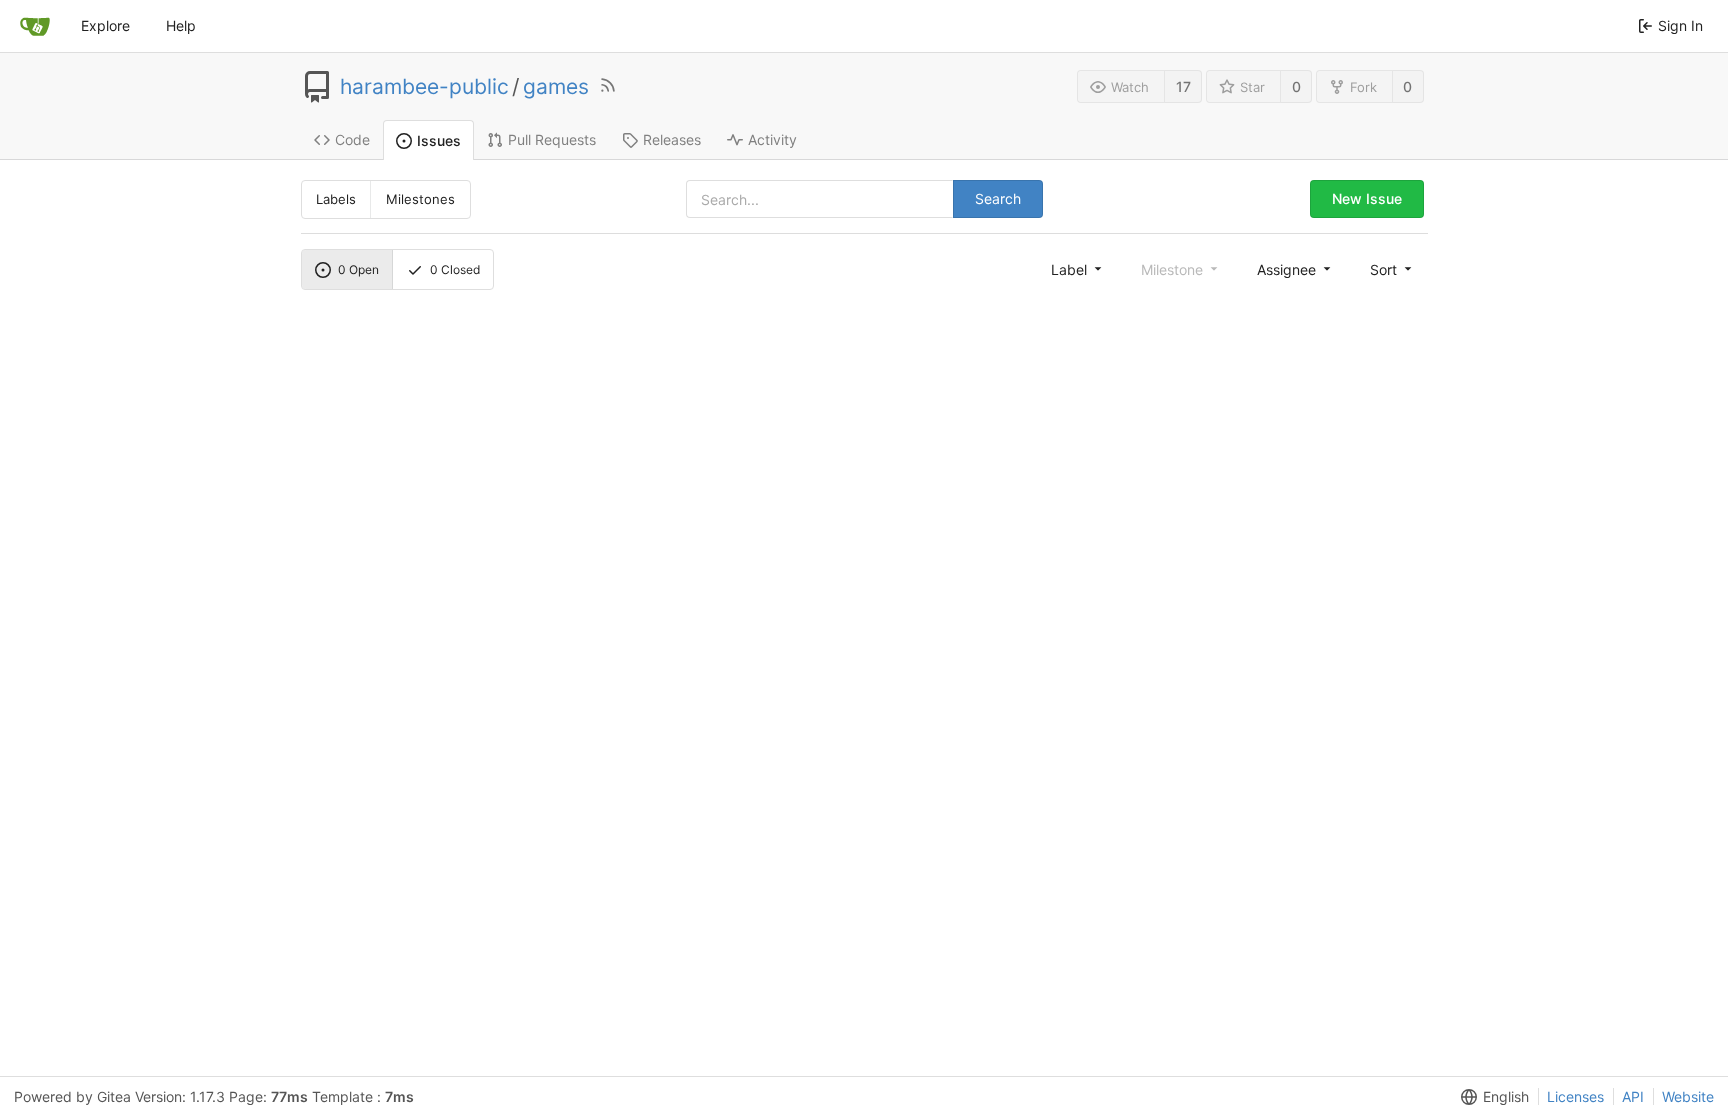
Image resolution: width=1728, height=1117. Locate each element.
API (1633, 1096)
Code (352, 139)
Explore (105, 25)
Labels (336, 199)
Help (181, 25)
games (556, 87)
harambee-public (424, 87)
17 (1183, 86)
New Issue (1367, 198)
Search (998, 198)
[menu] (1078, 269)
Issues (439, 140)
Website (1688, 1096)
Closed (455, 269)
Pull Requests (552, 139)
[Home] (35, 26)
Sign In (1680, 25)
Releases (672, 139)
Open (358, 269)
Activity (772, 139)
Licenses (1575, 1096)
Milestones (420, 199)
